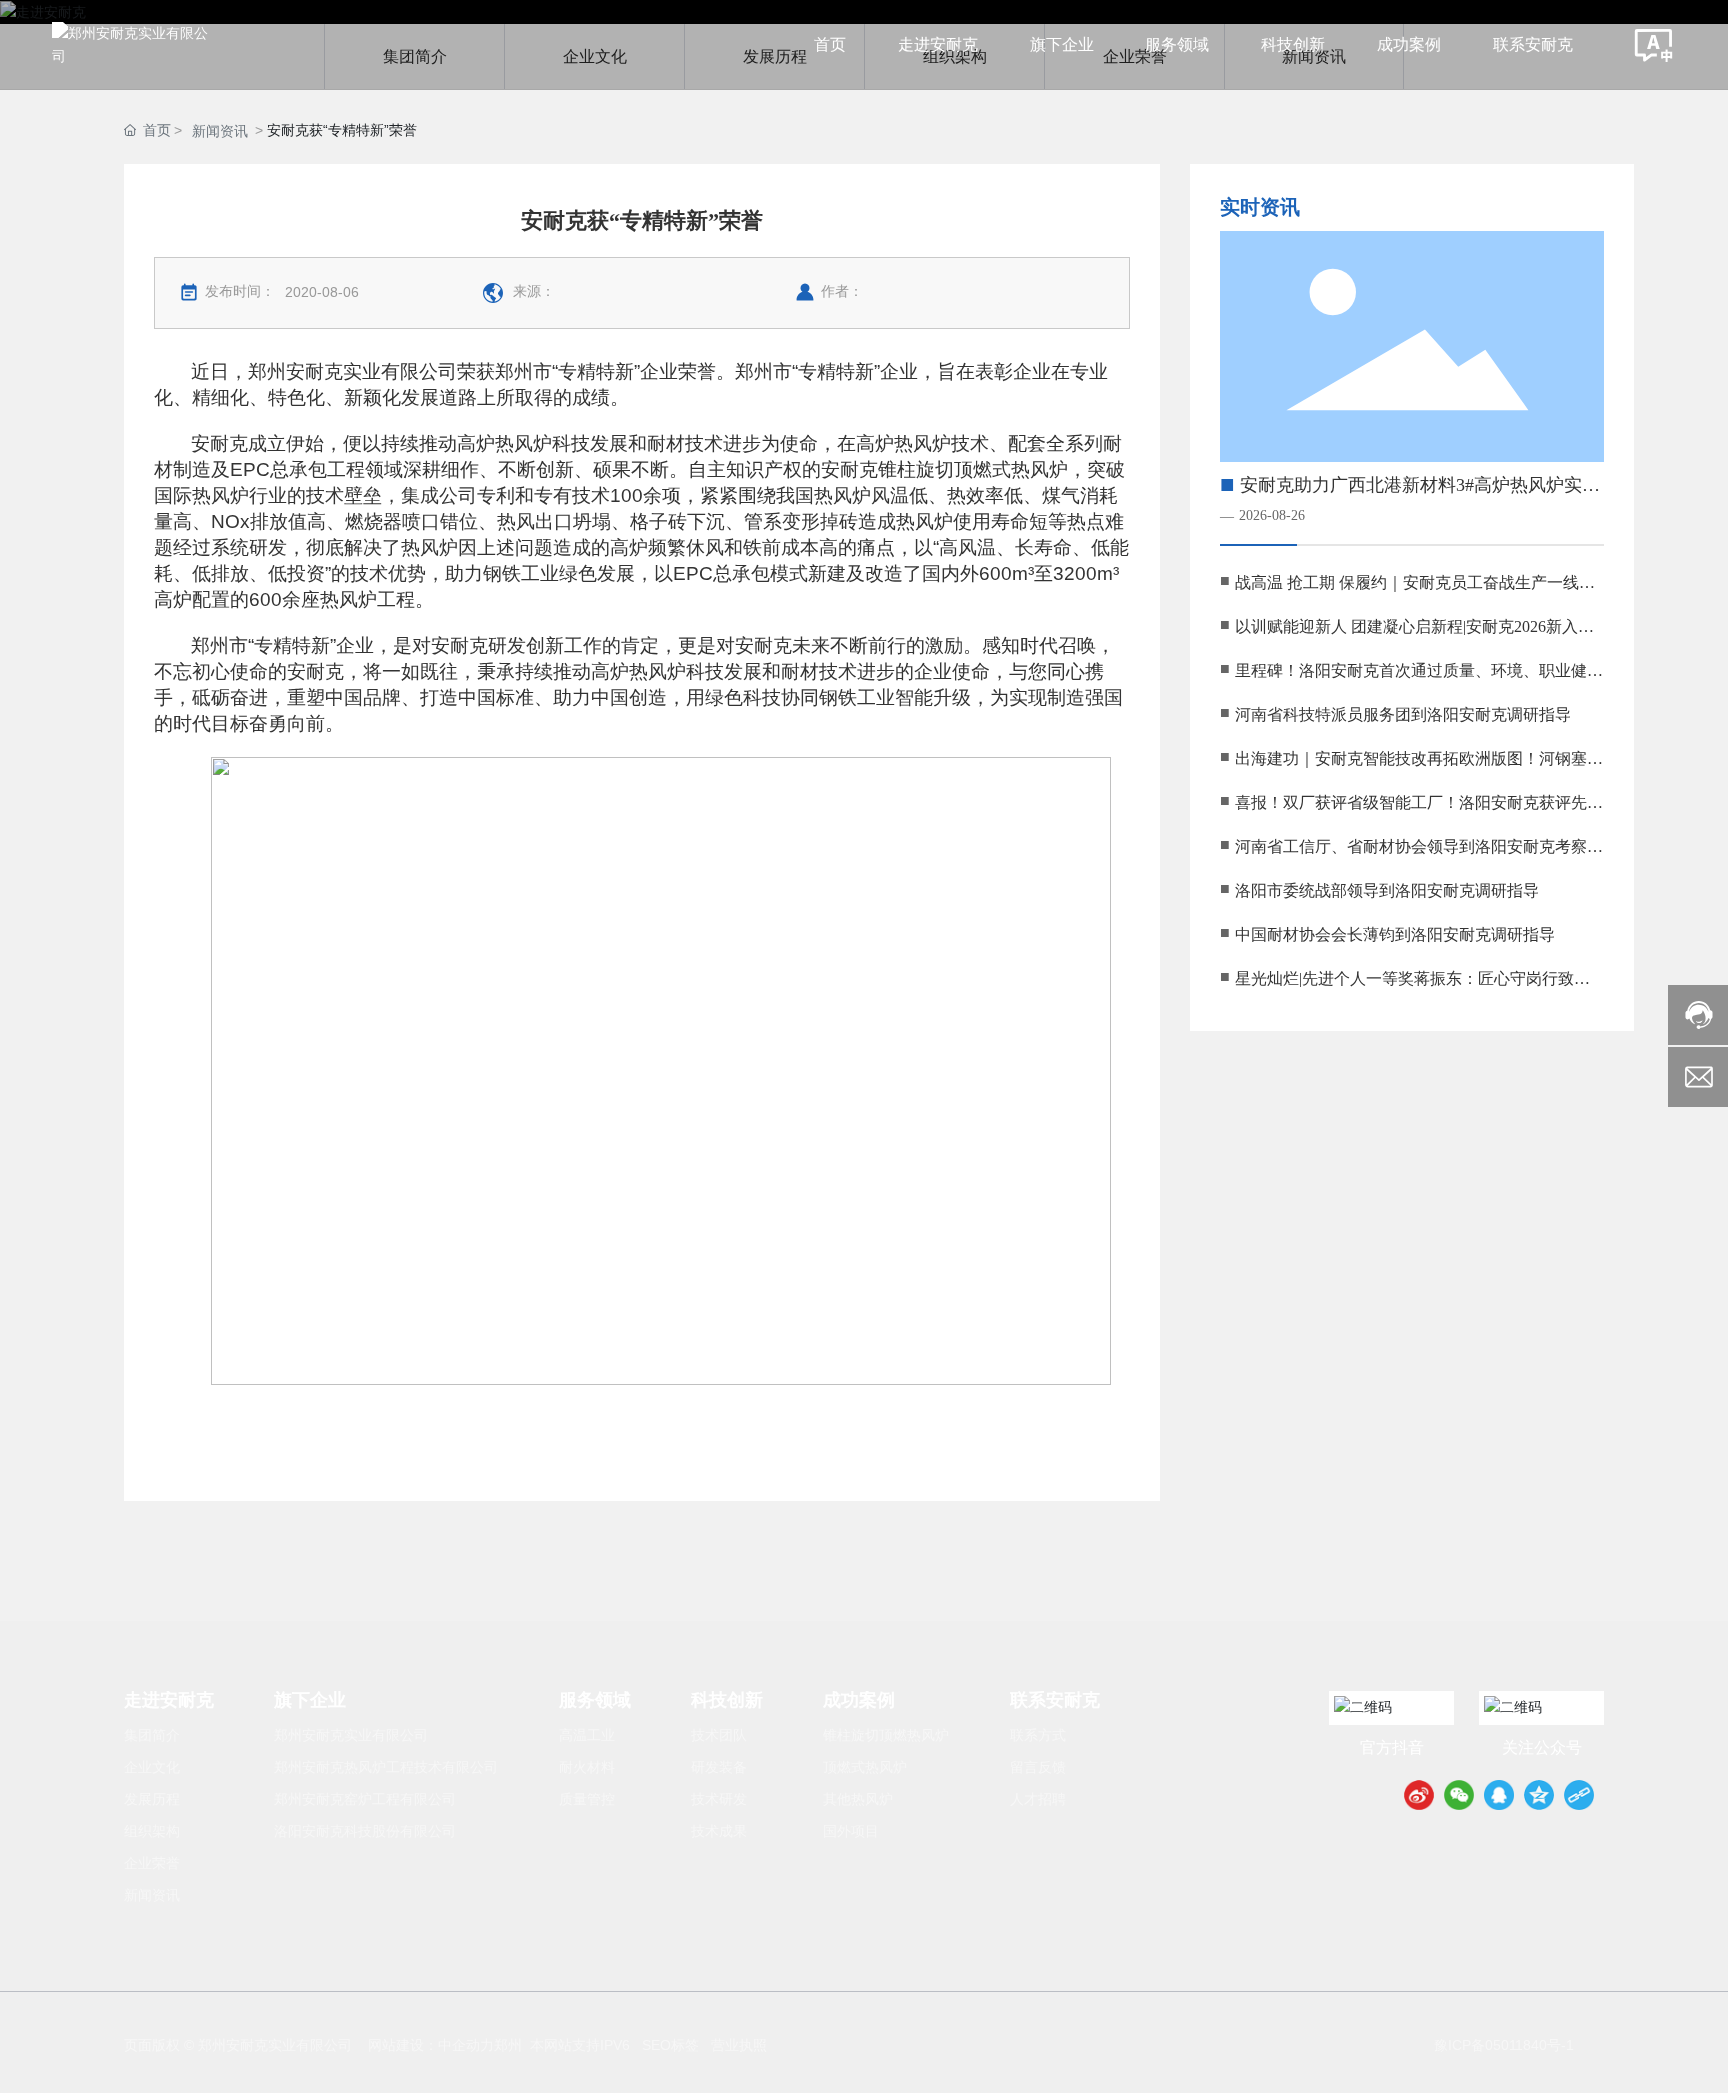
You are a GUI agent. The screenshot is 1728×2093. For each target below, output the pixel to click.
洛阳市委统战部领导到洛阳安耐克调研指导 (1387, 890)
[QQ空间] (1539, 1795)
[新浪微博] (1419, 1795)
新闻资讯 (220, 131)
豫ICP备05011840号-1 (1504, 2045)
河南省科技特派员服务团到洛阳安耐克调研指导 (1403, 714)
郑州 (508, 2045)
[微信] (1459, 1795)
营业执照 (739, 2045)
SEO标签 (670, 2045)
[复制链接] (1579, 1795)
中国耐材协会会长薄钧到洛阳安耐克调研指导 (1395, 934)
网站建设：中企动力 (431, 2045)
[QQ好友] (1499, 1795)
